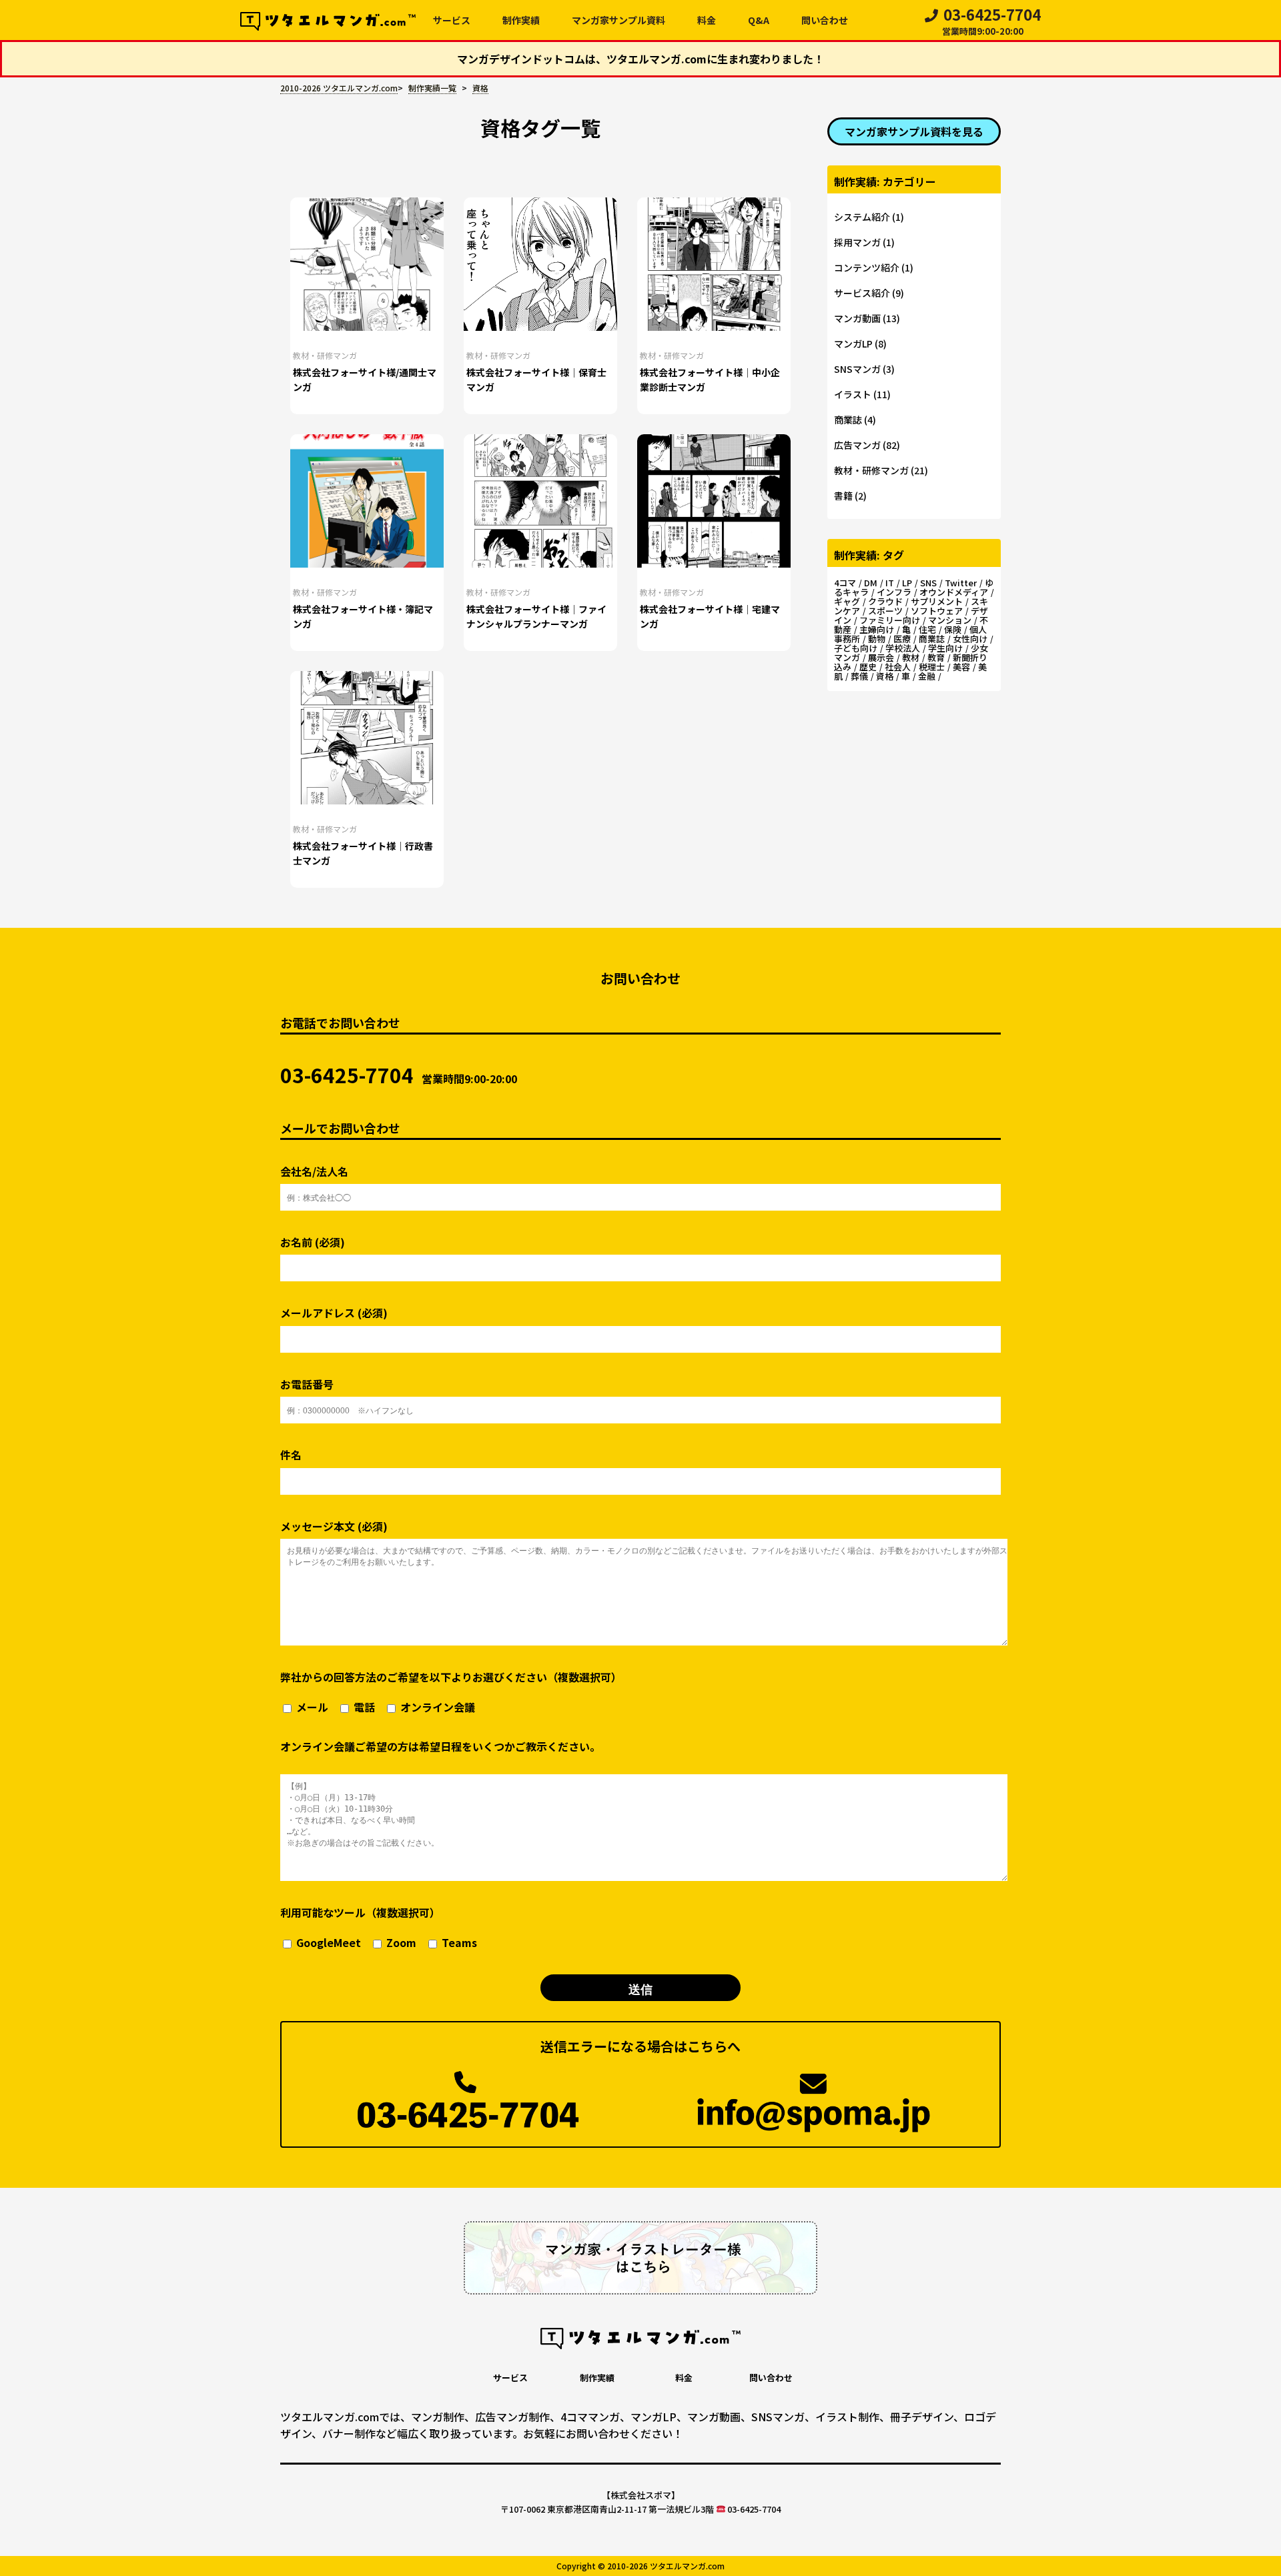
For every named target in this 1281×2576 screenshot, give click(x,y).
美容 (961, 667)
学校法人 (903, 648)
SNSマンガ (857, 369)
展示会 (881, 657)
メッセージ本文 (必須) (334, 1526)
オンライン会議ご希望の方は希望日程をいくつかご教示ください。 (440, 1746)
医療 (902, 639)
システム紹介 (862, 217)
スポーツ (885, 611)
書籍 (843, 496)
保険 (953, 629)
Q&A (759, 20)
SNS (928, 583)
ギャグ (847, 601)
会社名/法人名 (314, 1172)
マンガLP (853, 344)
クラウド (885, 601)
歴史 (868, 667)
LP (907, 583)
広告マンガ (857, 445)
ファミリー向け (890, 620)
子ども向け (856, 648)
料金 (707, 20)
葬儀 (859, 676)
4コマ (845, 583)
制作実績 (521, 20)
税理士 (932, 667)
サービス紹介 (862, 293)
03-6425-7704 (991, 23)
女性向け (970, 639)
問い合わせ (825, 20)
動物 (877, 639)
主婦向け (877, 629)
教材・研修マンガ (325, 355)
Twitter (961, 583)
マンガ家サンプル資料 (618, 20)
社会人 (898, 667)
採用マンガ (857, 242)
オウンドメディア (954, 592)
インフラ (894, 592)
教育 (936, 657)
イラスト (853, 394)
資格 (885, 676)
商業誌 (848, 420)
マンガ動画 (857, 318)
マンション (950, 620)
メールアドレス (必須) (334, 1313)
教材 (911, 657)
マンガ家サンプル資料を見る (914, 131)
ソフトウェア (937, 611)
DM (871, 583)
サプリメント (937, 601)
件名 (291, 1455)
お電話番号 (307, 1384)
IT (890, 583)
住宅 (927, 629)
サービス (452, 20)
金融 (927, 676)
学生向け (945, 648)
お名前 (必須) (313, 1242)
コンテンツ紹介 (867, 267)
